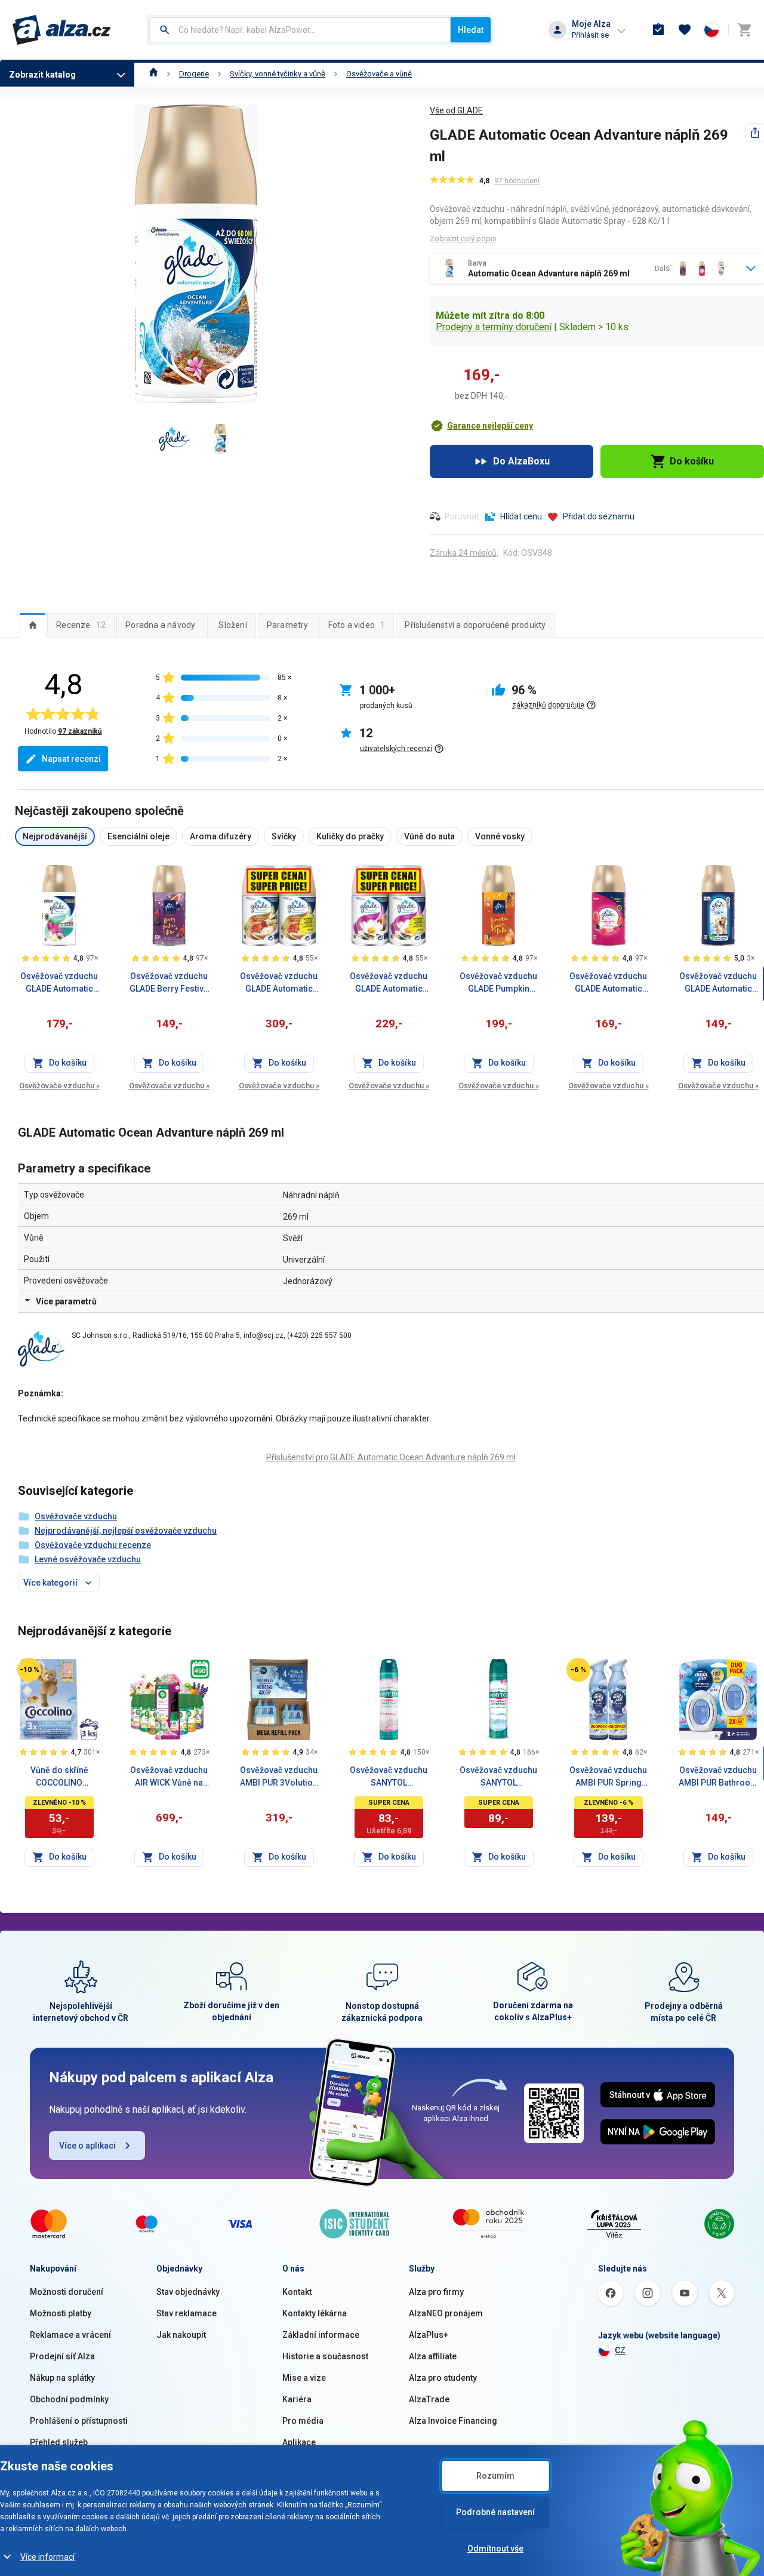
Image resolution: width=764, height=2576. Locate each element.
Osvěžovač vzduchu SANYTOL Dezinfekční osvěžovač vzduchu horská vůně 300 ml (498, 1777)
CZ (620, 2350)
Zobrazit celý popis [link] (463, 238)
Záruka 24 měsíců (463, 553)
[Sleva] (29, 1670)
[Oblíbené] (685, 30)
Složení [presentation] (232, 625)
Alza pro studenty (443, 2378)
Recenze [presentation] (81, 625)
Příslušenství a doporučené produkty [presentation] (475, 625)
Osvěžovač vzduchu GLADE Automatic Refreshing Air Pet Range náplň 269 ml (718, 983)
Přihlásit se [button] (590, 35)
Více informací (47, 2557)
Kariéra (297, 2399)
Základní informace (321, 2335)
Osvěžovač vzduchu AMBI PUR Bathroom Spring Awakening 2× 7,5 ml (718, 1777)
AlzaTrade (429, 2399)
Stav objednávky (188, 2292)
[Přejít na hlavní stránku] (62, 30)
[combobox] (300, 30)
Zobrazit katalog (42, 75)
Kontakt (297, 2292)
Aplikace (299, 2442)
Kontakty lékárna (315, 2313)
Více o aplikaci (87, 2146)
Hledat (471, 30)
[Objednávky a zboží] (658, 30)
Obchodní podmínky (69, 2399)
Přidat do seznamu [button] (599, 516)
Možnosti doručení (67, 2292)
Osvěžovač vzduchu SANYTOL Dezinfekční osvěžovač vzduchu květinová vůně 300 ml (389, 1777)
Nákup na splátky (62, 2378)
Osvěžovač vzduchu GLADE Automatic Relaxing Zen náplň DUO (389, 983)
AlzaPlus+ (429, 2335)
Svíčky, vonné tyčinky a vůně (278, 74)
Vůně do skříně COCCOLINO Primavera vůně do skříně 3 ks (59, 1777)
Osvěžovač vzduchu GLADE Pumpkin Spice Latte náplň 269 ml (498, 983)
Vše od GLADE (456, 110)
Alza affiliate (433, 2356)
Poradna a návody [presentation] (160, 625)
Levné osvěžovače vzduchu (88, 1559)
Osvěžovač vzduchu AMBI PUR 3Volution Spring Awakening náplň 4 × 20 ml (279, 1777)
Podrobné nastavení (495, 2512)
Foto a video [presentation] (357, 625)
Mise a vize (304, 2378)
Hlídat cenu (521, 516)
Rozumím (495, 2476)
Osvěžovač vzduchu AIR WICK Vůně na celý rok (169, 1777)
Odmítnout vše (495, 2549)
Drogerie (194, 74)
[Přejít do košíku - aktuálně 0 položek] (744, 30)
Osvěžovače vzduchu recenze (93, 1545)
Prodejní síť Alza (62, 2356)
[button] (481, 426)
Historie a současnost (325, 2356)
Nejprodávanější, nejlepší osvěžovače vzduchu (126, 1531)
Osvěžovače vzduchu (59, 1086)
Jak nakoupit (181, 2335)
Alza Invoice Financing (453, 2421)
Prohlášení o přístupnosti (79, 2421)
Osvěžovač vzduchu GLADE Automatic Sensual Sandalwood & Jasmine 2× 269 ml (279, 983)
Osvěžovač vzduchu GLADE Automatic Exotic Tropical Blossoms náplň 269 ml (59, 983)
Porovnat (462, 516)
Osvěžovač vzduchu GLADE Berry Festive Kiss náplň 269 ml (169, 983)
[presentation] (33, 625)
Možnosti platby (61, 2313)
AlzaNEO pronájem (446, 2313)
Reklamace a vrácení (70, 2335)
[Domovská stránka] (154, 74)
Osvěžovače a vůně (379, 74)
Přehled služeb (59, 2442)
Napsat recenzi (71, 759)
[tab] (33, 625)
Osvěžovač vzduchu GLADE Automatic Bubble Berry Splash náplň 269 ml (608, 983)
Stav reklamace (187, 2313)
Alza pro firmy (436, 2292)
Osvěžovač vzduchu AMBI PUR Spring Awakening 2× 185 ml (608, 1777)
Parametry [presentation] (288, 625)
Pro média (303, 2421)
